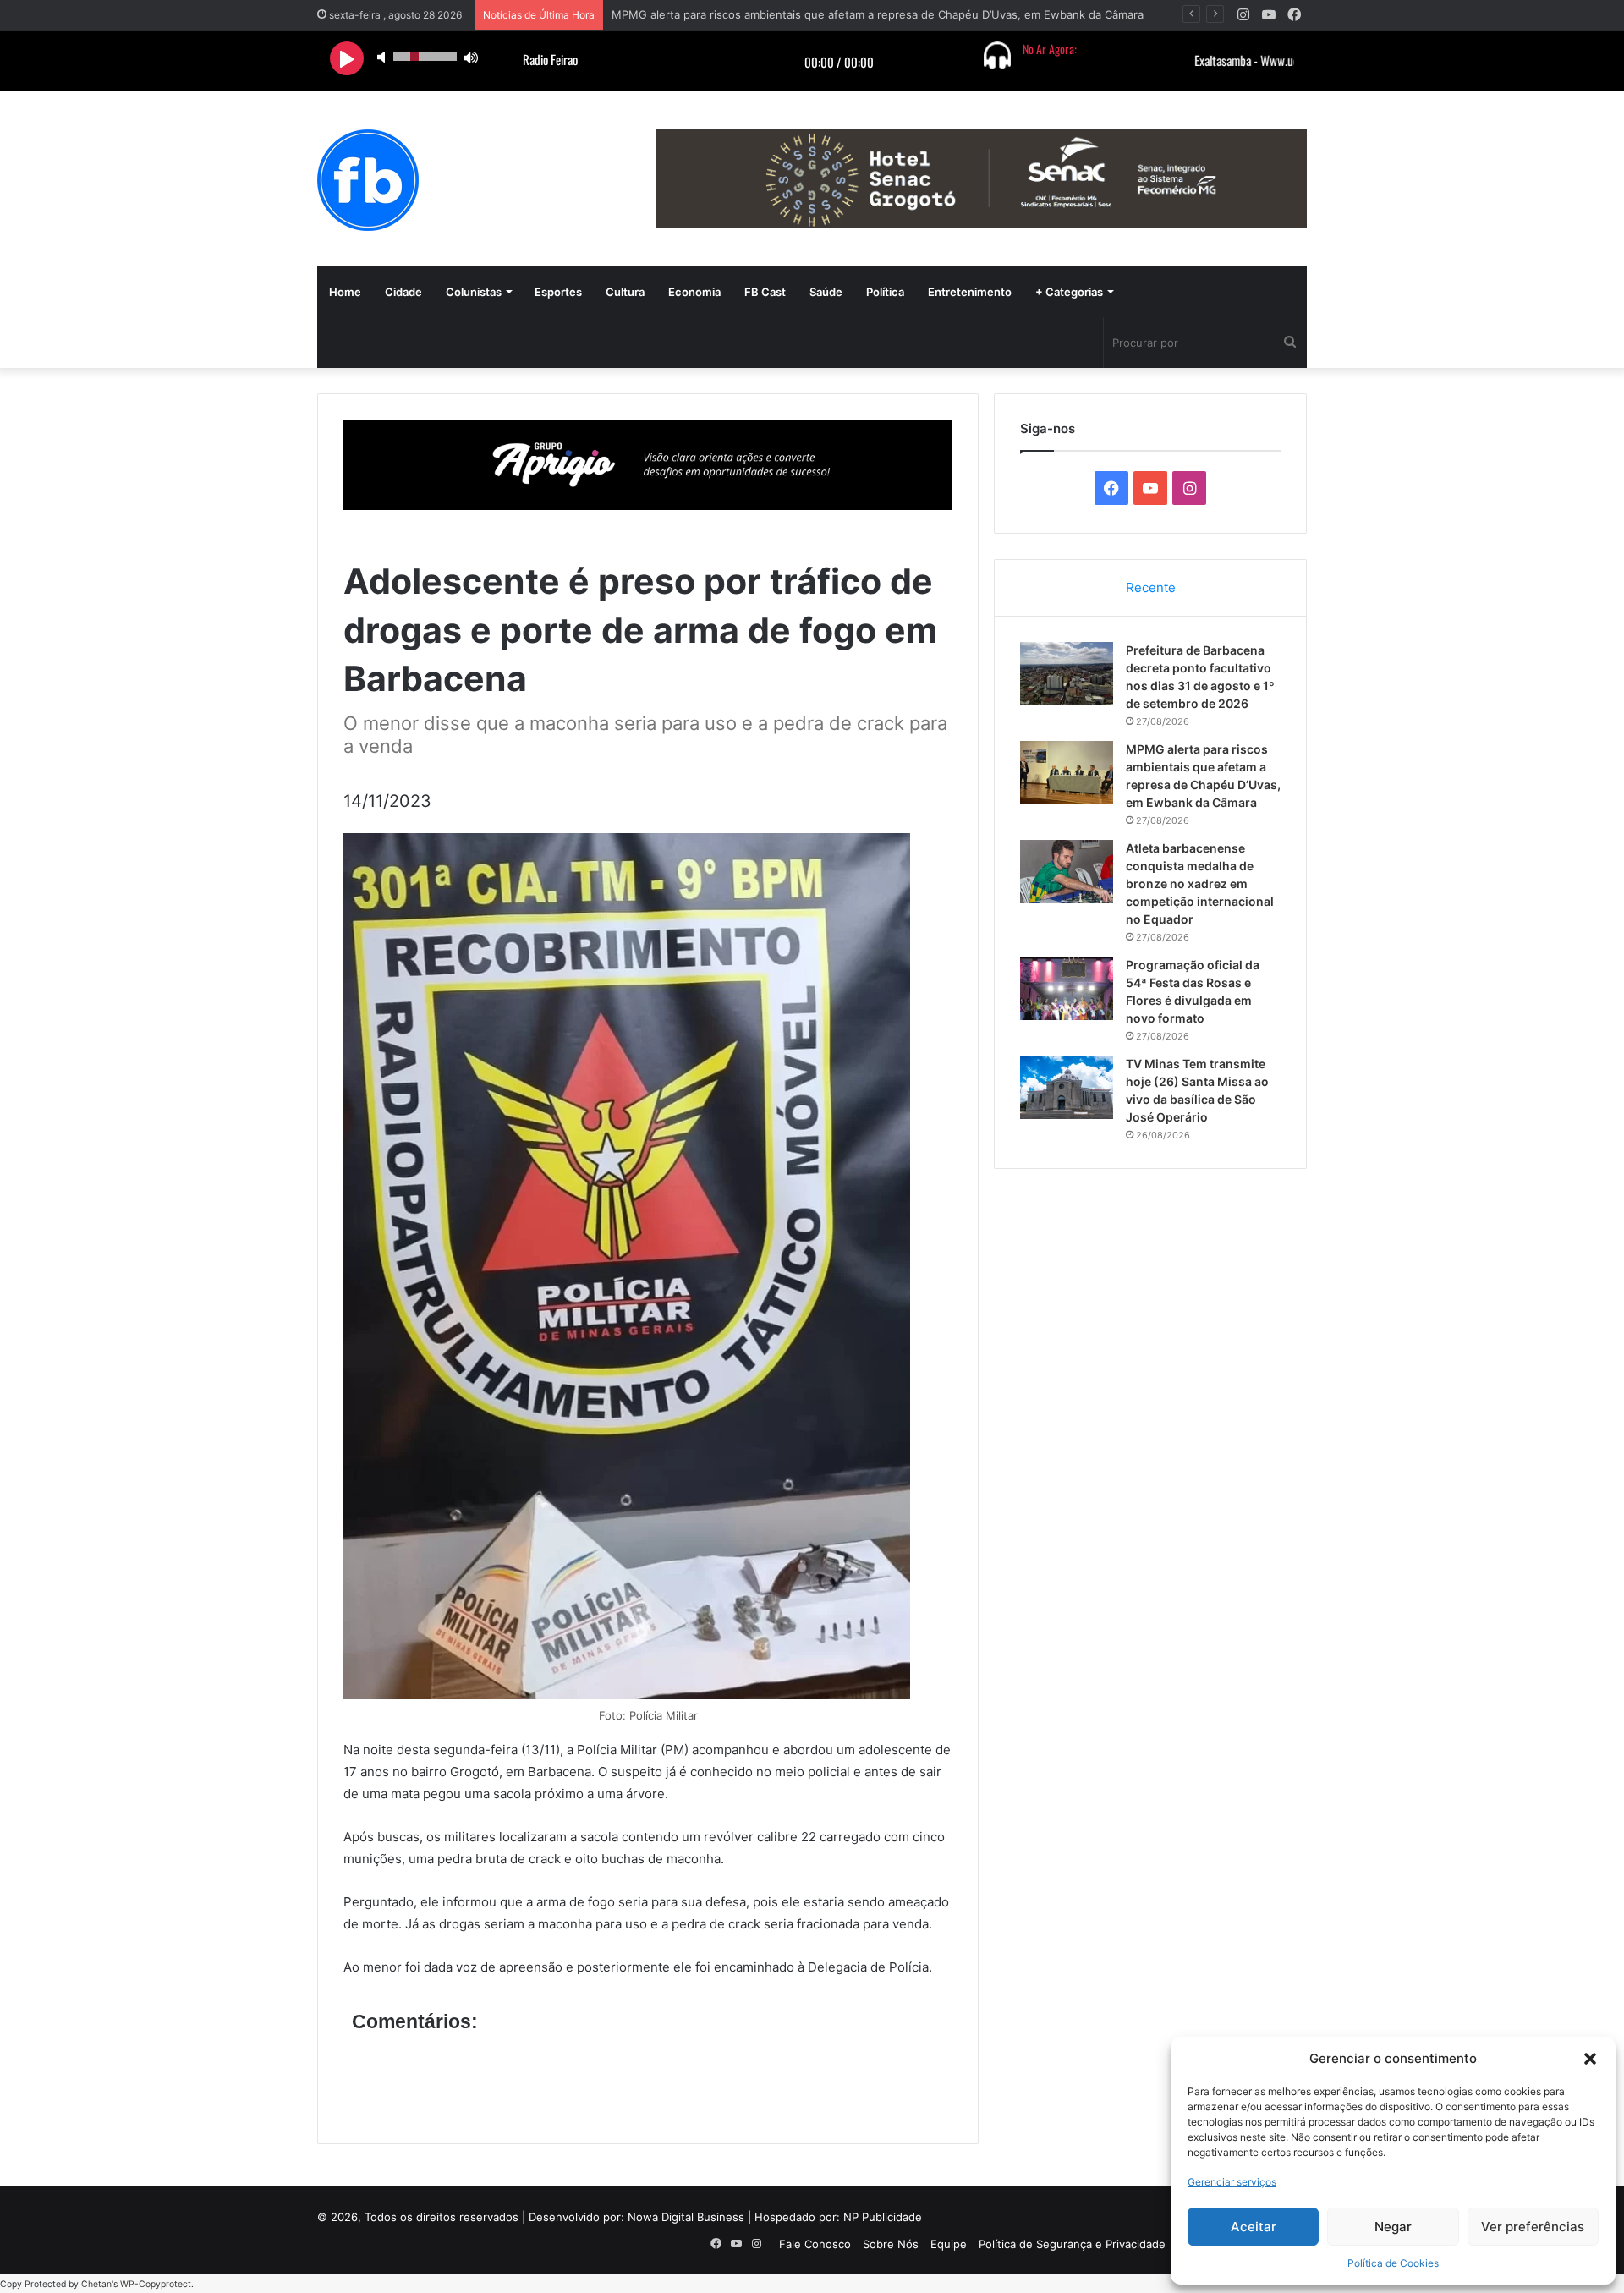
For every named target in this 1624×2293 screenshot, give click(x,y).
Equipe (949, 2244)
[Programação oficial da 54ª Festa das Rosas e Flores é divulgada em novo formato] (1067, 988)
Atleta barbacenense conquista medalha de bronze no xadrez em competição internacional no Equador (1200, 883)
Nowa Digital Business (686, 2217)
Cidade (403, 292)
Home (345, 292)
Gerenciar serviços (1232, 2182)
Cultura (625, 292)
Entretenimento (970, 292)
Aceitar (1254, 2227)
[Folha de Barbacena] (368, 180)
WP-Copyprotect (156, 2284)
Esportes (558, 292)
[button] (1590, 2059)
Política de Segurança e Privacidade (1072, 2244)
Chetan (96, 2284)
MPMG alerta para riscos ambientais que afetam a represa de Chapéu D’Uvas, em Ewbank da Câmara (878, 14)
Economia (694, 292)
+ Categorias (1069, 292)
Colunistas (474, 292)
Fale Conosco (815, 2244)
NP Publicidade (883, 2217)
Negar (1393, 2227)
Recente (1151, 587)
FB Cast (765, 292)
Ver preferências (1533, 2227)
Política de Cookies (1393, 2263)
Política (885, 292)
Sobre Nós (891, 2244)
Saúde (826, 292)
